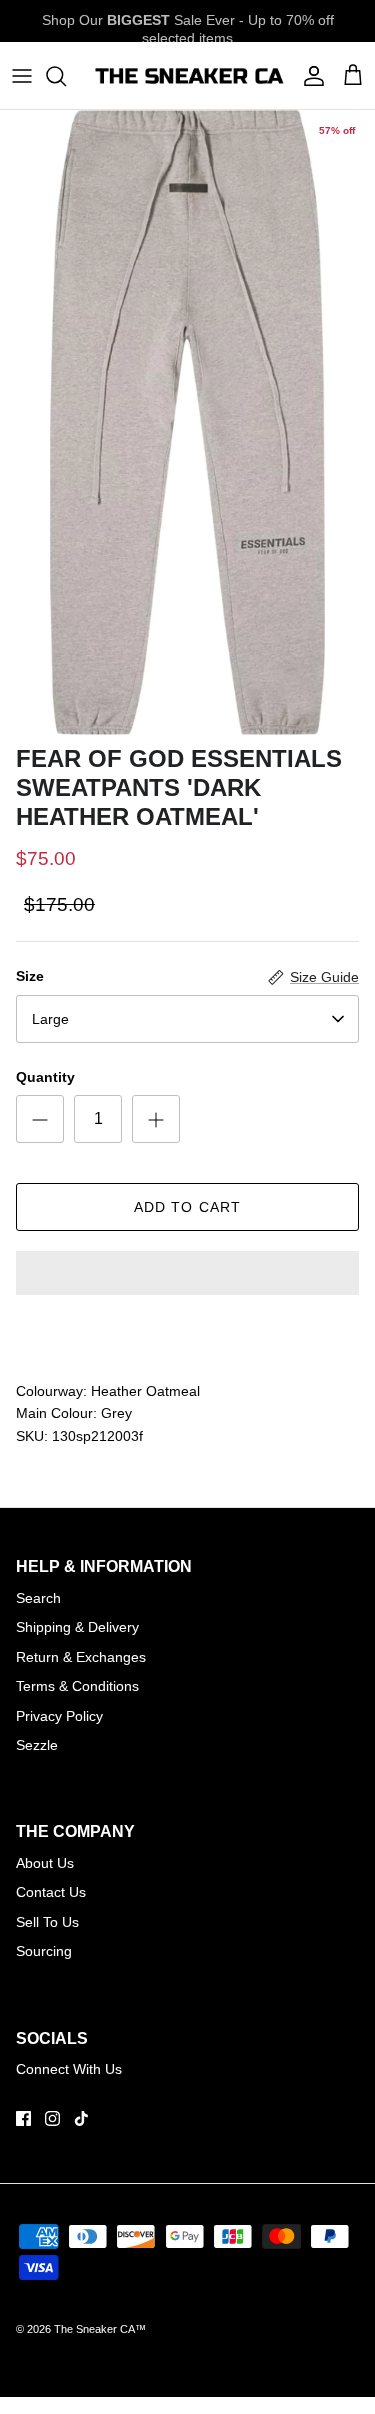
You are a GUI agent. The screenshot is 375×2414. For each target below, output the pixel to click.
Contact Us (51, 1892)
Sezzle (37, 1745)
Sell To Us (47, 1922)
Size (30, 976)
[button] (187, 1275)
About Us (45, 1863)
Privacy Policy (59, 1716)
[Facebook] (23, 2118)
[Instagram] (52, 2118)
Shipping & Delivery (77, 1627)
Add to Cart (187, 1207)
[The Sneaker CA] (187, 75)
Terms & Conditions (77, 1686)
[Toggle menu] (22, 76)
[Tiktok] (81, 2118)
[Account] (309, 76)
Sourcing (44, 1951)
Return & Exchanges (81, 1657)
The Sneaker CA (94, 2329)
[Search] (66, 76)
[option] (187, 422)
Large (50, 1019)
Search (38, 1598)
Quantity (45, 1077)
